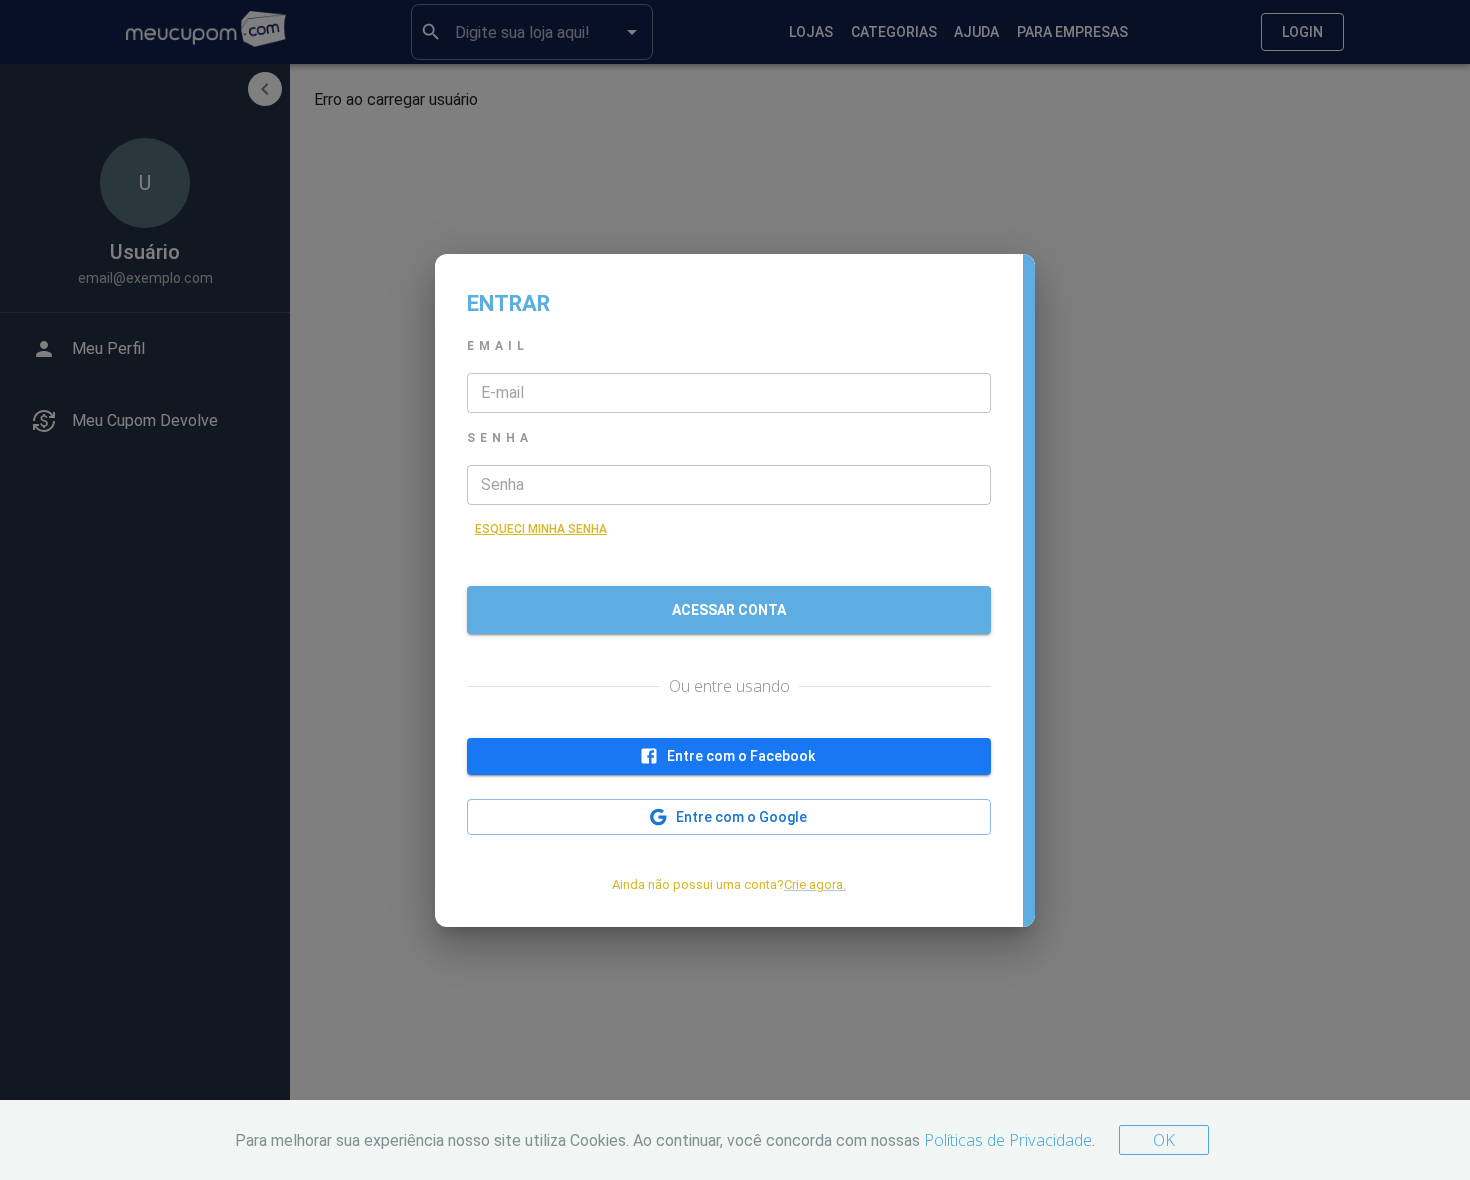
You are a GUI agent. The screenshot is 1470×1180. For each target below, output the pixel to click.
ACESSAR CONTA (729, 610)
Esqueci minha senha (541, 529)
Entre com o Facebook (741, 756)
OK (1164, 1140)
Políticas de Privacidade (1008, 1140)
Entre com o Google (741, 817)
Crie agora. (815, 884)
